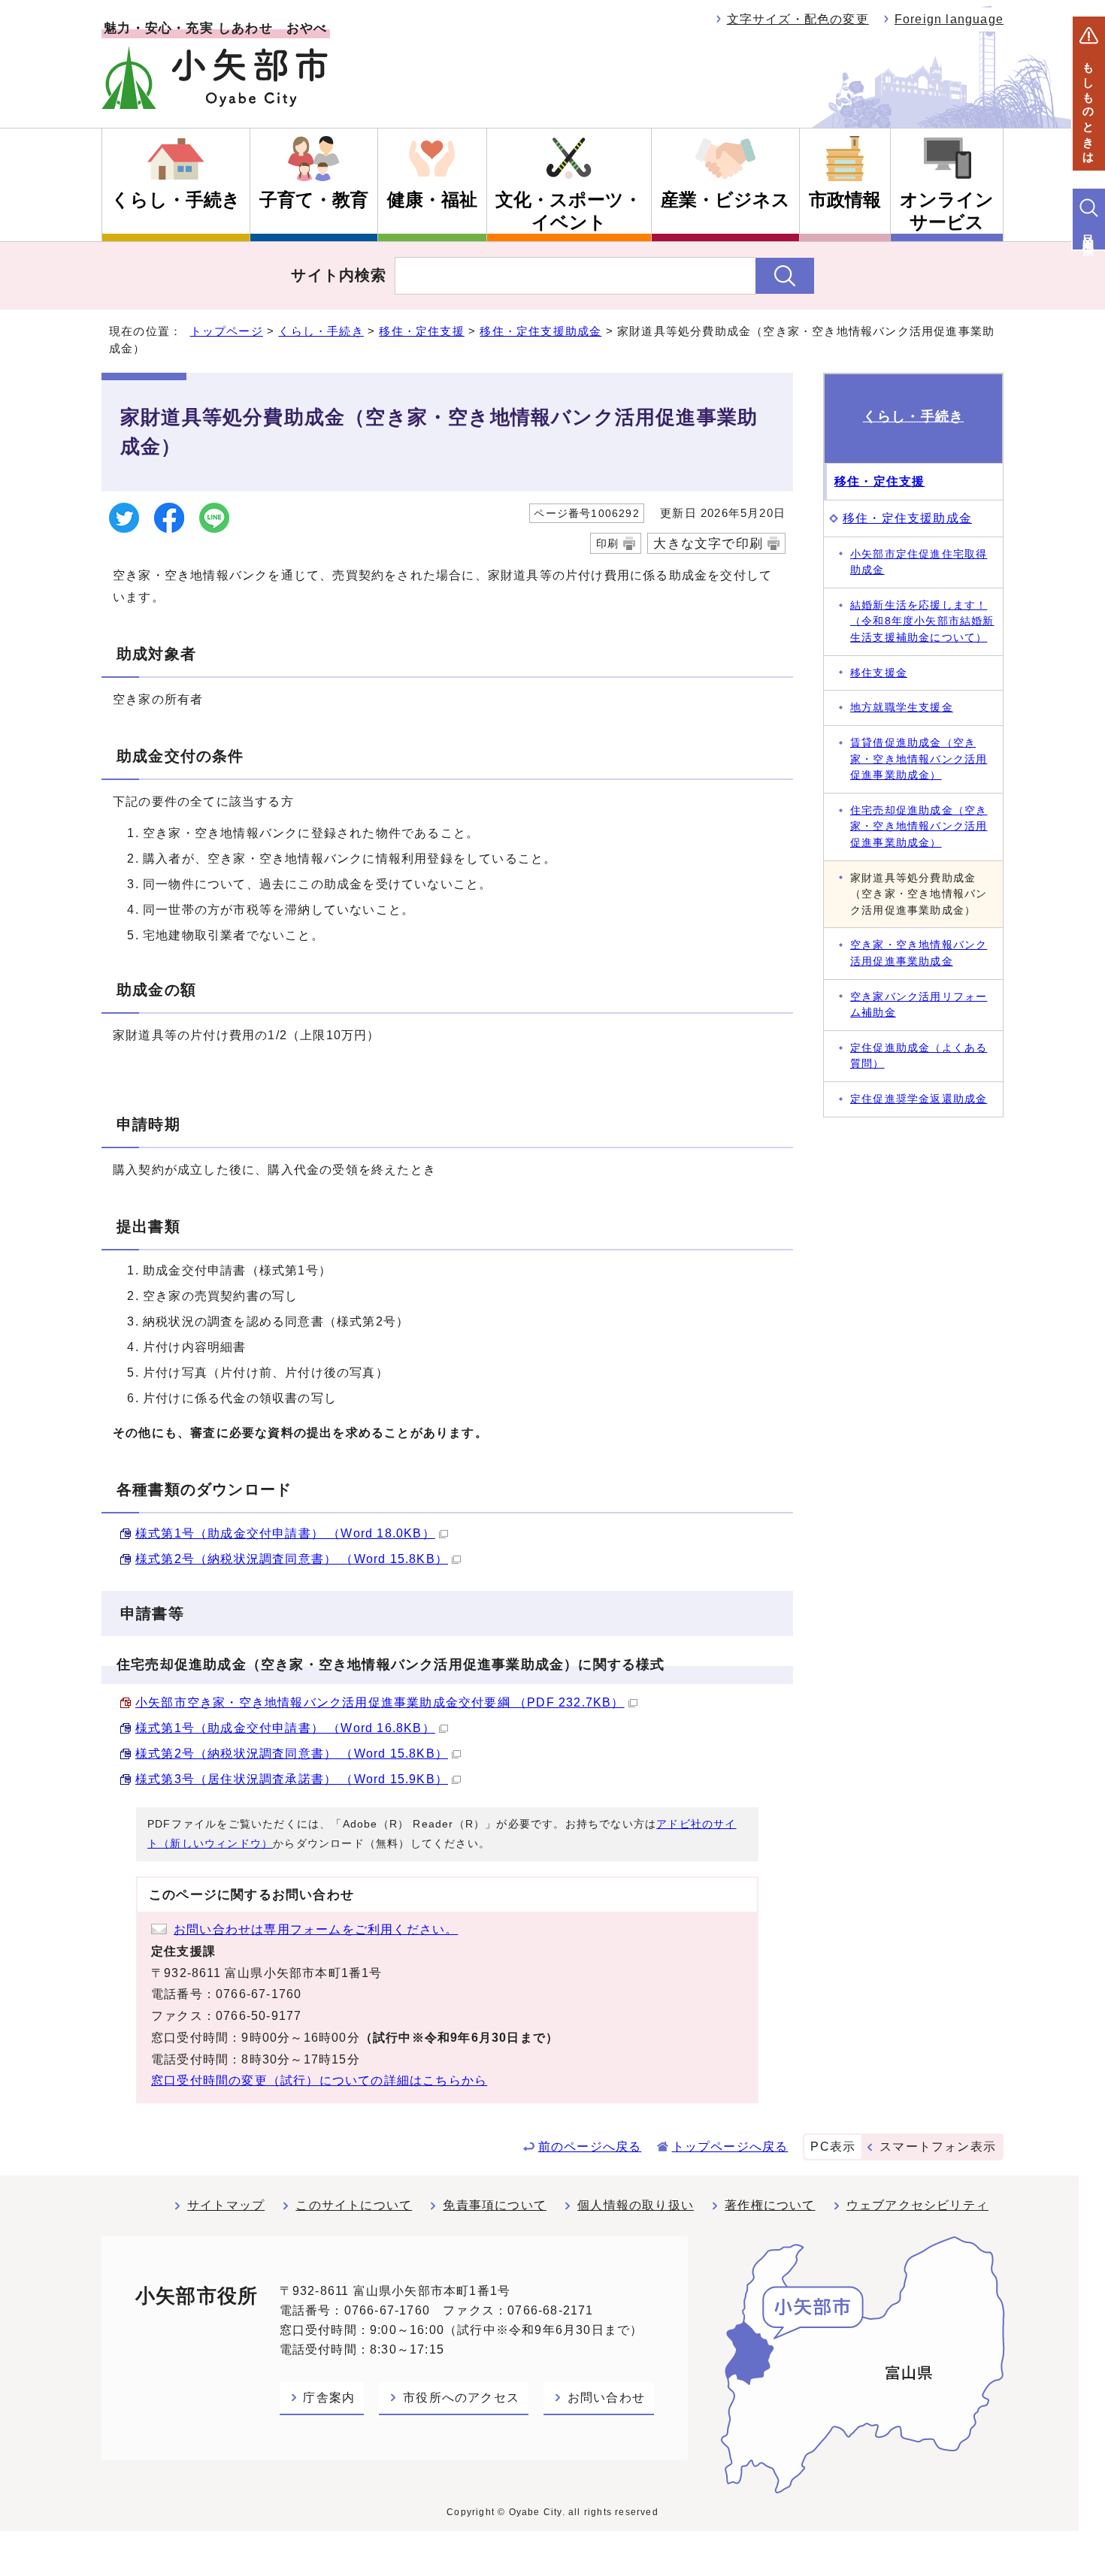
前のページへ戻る (590, 2147)
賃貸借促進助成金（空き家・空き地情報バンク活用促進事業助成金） (919, 759)
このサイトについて (354, 2205)
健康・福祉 (432, 200)
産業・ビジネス (725, 200)
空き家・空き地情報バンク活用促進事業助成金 (919, 953)
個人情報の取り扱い (636, 2205)
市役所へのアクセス (461, 2398)
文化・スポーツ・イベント (569, 211)
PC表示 (833, 2147)
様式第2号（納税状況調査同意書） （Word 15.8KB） (292, 1559)
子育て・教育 (314, 200)
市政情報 (845, 200)
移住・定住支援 (421, 331)
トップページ (227, 331)
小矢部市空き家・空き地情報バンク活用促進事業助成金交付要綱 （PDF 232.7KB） (380, 1702)
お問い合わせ (606, 2398)
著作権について (770, 2205)
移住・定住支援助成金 (540, 331)
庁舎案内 (329, 2398)
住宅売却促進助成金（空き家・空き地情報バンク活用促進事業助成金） (919, 826)
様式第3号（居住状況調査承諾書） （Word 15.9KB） (292, 1779)
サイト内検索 (339, 275)
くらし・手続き (176, 200)
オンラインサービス (947, 211)
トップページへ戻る (730, 2147)
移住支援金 (879, 673)
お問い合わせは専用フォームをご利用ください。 (316, 1929)
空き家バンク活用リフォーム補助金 (919, 1005)
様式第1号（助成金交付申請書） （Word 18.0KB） (285, 1533)
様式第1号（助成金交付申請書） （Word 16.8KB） (285, 1728)
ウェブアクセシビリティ (917, 2205)
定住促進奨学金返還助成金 (919, 1099)
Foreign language (949, 19)
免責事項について (495, 2205)
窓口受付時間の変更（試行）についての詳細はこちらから (319, 2080)
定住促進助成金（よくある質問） (919, 1056)
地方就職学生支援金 (902, 707)
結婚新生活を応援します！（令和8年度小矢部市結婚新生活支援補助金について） (922, 621)
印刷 (607, 543)
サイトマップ (226, 2205)
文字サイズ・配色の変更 (798, 19)
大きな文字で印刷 (708, 543)
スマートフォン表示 (938, 2147)
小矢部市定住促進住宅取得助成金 (919, 562)
